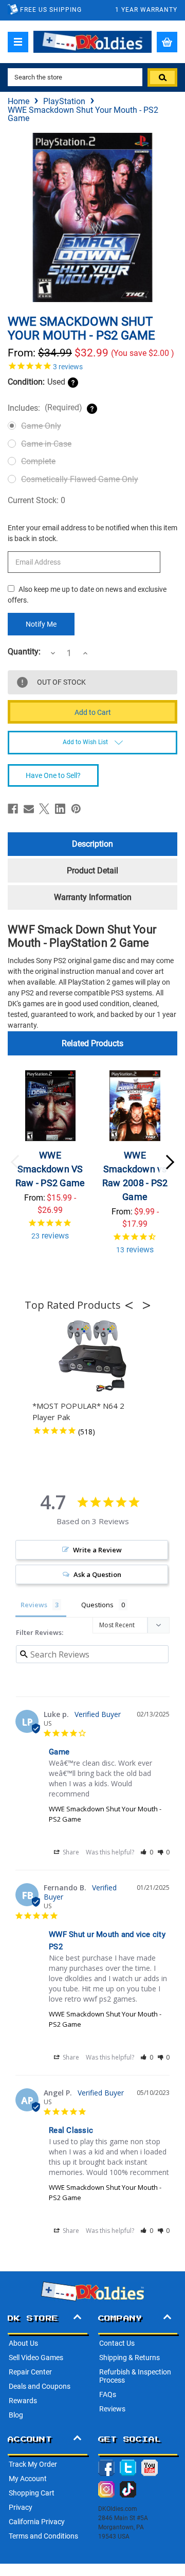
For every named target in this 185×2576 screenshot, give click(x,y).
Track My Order (33, 2464)
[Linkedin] (60, 809)
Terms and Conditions (43, 2536)
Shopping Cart (32, 2493)
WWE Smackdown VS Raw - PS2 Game (50, 1169)
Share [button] (70, 1852)
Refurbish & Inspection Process (135, 2376)
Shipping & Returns (129, 2358)
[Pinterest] (76, 809)
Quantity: (24, 652)
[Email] (29, 809)
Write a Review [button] (97, 1550)
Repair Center (30, 2372)
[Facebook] (13, 809)
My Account (28, 2479)
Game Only (41, 426)
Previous (15, 1162)
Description (92, 844)
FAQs (108, 2394)
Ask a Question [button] (97, 1574)
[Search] (162, 77)
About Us (23, 2343)
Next (170, 1162)
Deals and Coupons (40, 2386)
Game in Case (46, 444)
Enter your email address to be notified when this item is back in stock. (92, 533)
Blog (16, 2415)
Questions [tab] (97, 1605)
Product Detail (92, 871)
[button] (132, 1305)
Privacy (21, 2507)
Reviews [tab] (34, 1605)
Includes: (45, 408)
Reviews (112, 2409)
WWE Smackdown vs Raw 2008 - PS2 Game (135, 1176)
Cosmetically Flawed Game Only (80, 479)
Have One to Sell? (53, 775)
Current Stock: (36, 500)
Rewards (23, 2401)
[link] (92, 366)
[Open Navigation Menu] (18, 42)
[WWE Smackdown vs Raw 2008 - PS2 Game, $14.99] (135, 1106)
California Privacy (37, 2522)
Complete (38, 461)
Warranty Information (93, 897)
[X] (44, 809)
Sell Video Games (36, 2358)
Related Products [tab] (92, 1043)
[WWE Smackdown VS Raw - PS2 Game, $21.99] (50, 1106)
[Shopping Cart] (167, 42)
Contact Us (117, 2343)
